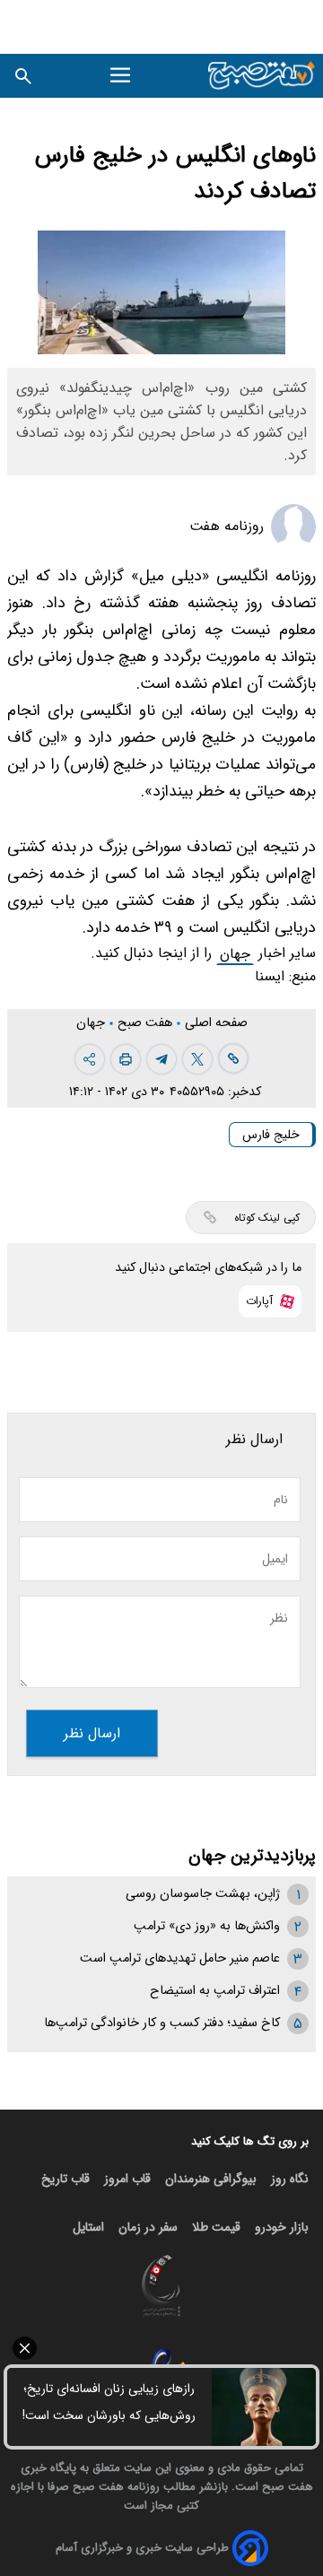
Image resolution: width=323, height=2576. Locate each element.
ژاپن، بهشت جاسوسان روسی (203, 1894)
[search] (23, 76)
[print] (126, 1059)
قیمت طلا (216, 2227)
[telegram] (161, 1059)
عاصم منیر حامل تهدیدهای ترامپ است (180, 1958)
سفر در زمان (148, 2227)
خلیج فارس (271, 1135)
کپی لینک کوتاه (267, 1218)
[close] (161, 2348)
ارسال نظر (92, 1733)
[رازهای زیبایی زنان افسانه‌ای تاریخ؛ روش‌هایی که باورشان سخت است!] (264, 2407)
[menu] (123, 75)
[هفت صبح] (262, 76)
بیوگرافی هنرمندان (211, 2179)
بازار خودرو (282, 2227)
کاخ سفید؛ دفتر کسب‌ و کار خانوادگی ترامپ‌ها (162, 2023)
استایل (88, 2227)
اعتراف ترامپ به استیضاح (215, 1991)
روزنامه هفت (227, 526)
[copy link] (233, 1058)
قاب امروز (127, 2179)
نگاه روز (290, 2179)
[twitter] (197, 1059)
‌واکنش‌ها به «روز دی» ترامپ (207, 1926)
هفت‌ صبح (147, 1023)
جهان (235, 954)
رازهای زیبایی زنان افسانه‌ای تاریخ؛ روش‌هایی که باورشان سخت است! (109, 2402)
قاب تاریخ (65, 2179)
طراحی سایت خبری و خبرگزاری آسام (142, 2548)
